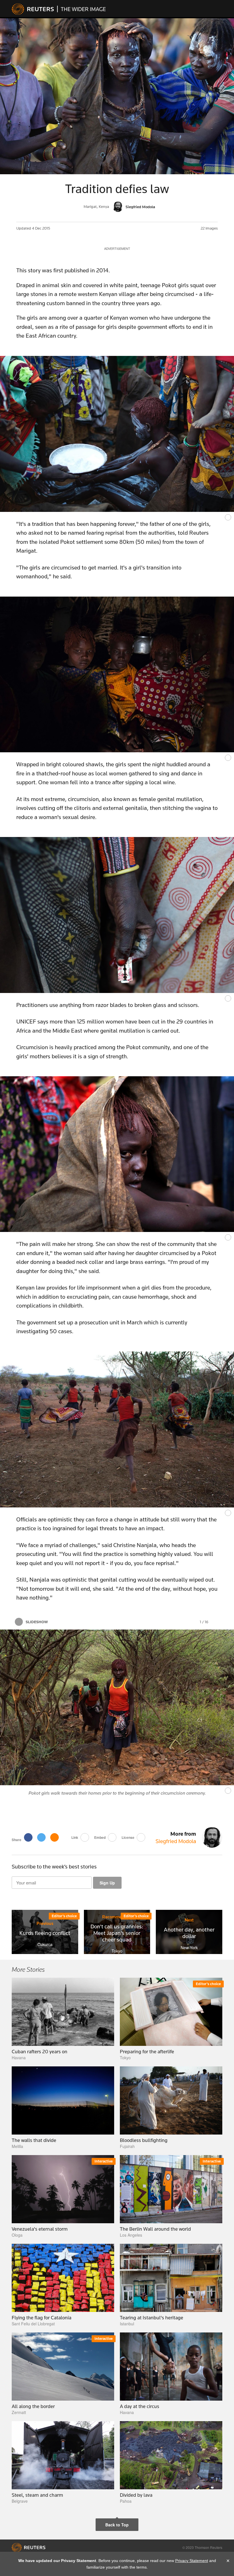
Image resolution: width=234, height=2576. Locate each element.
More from (176, 1837)
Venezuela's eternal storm (40, 2229)
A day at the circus (140, 2406)
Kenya (104, 207)
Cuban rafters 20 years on (40, 2052)
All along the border (33, 2406)
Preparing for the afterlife (147, 2052)
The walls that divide (34, 2140)
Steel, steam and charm (37, 2495)
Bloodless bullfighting (144, 2140)
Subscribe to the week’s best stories (54, 1866)
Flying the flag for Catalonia (42, 2318)
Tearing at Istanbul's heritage (152, 2318)
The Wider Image (81, 9)
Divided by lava (136, 2495)
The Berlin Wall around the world (155, 2229)
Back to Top (117, 2525)
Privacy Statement (192, 2561)
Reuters (33, 9)
